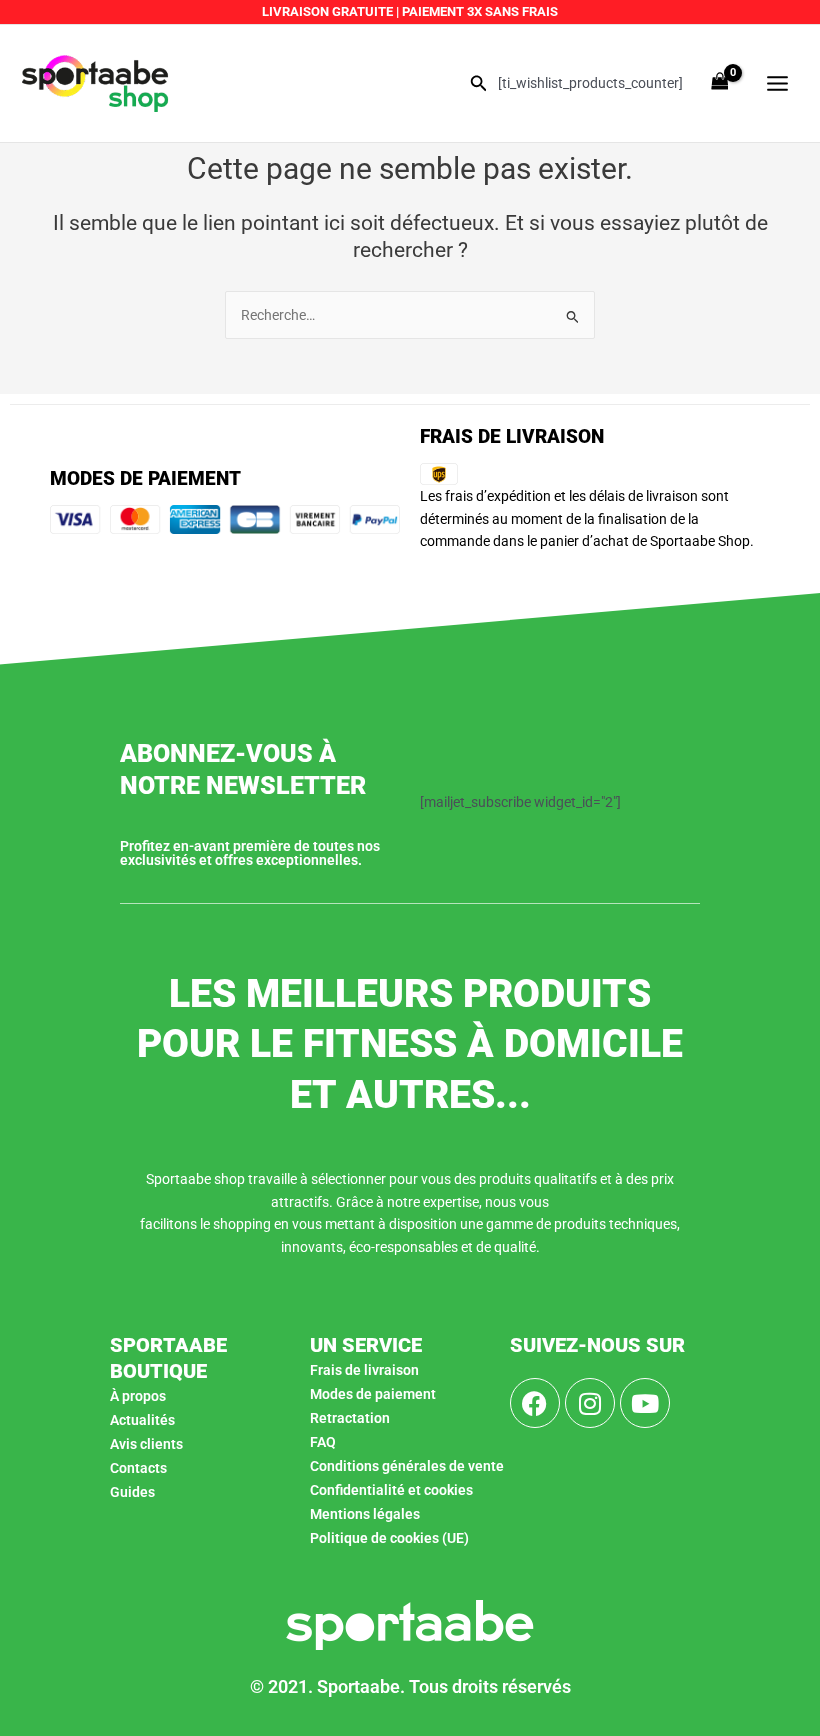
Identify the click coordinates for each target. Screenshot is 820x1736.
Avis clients (146, 1444)
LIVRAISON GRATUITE (327, 11)
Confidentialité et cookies (391, 1490)
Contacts (138, 1468)
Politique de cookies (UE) (389, 1538)
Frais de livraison (364, 1370)
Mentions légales (365, 1514)
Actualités (142, 1420)
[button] (479, 83)
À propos (138, 1396)
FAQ (323, 1442)
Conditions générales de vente (407, 1466)
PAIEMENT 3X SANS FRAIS (478, 11)
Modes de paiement (373, 1394)
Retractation (350, 1418)
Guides (132, 1492)
